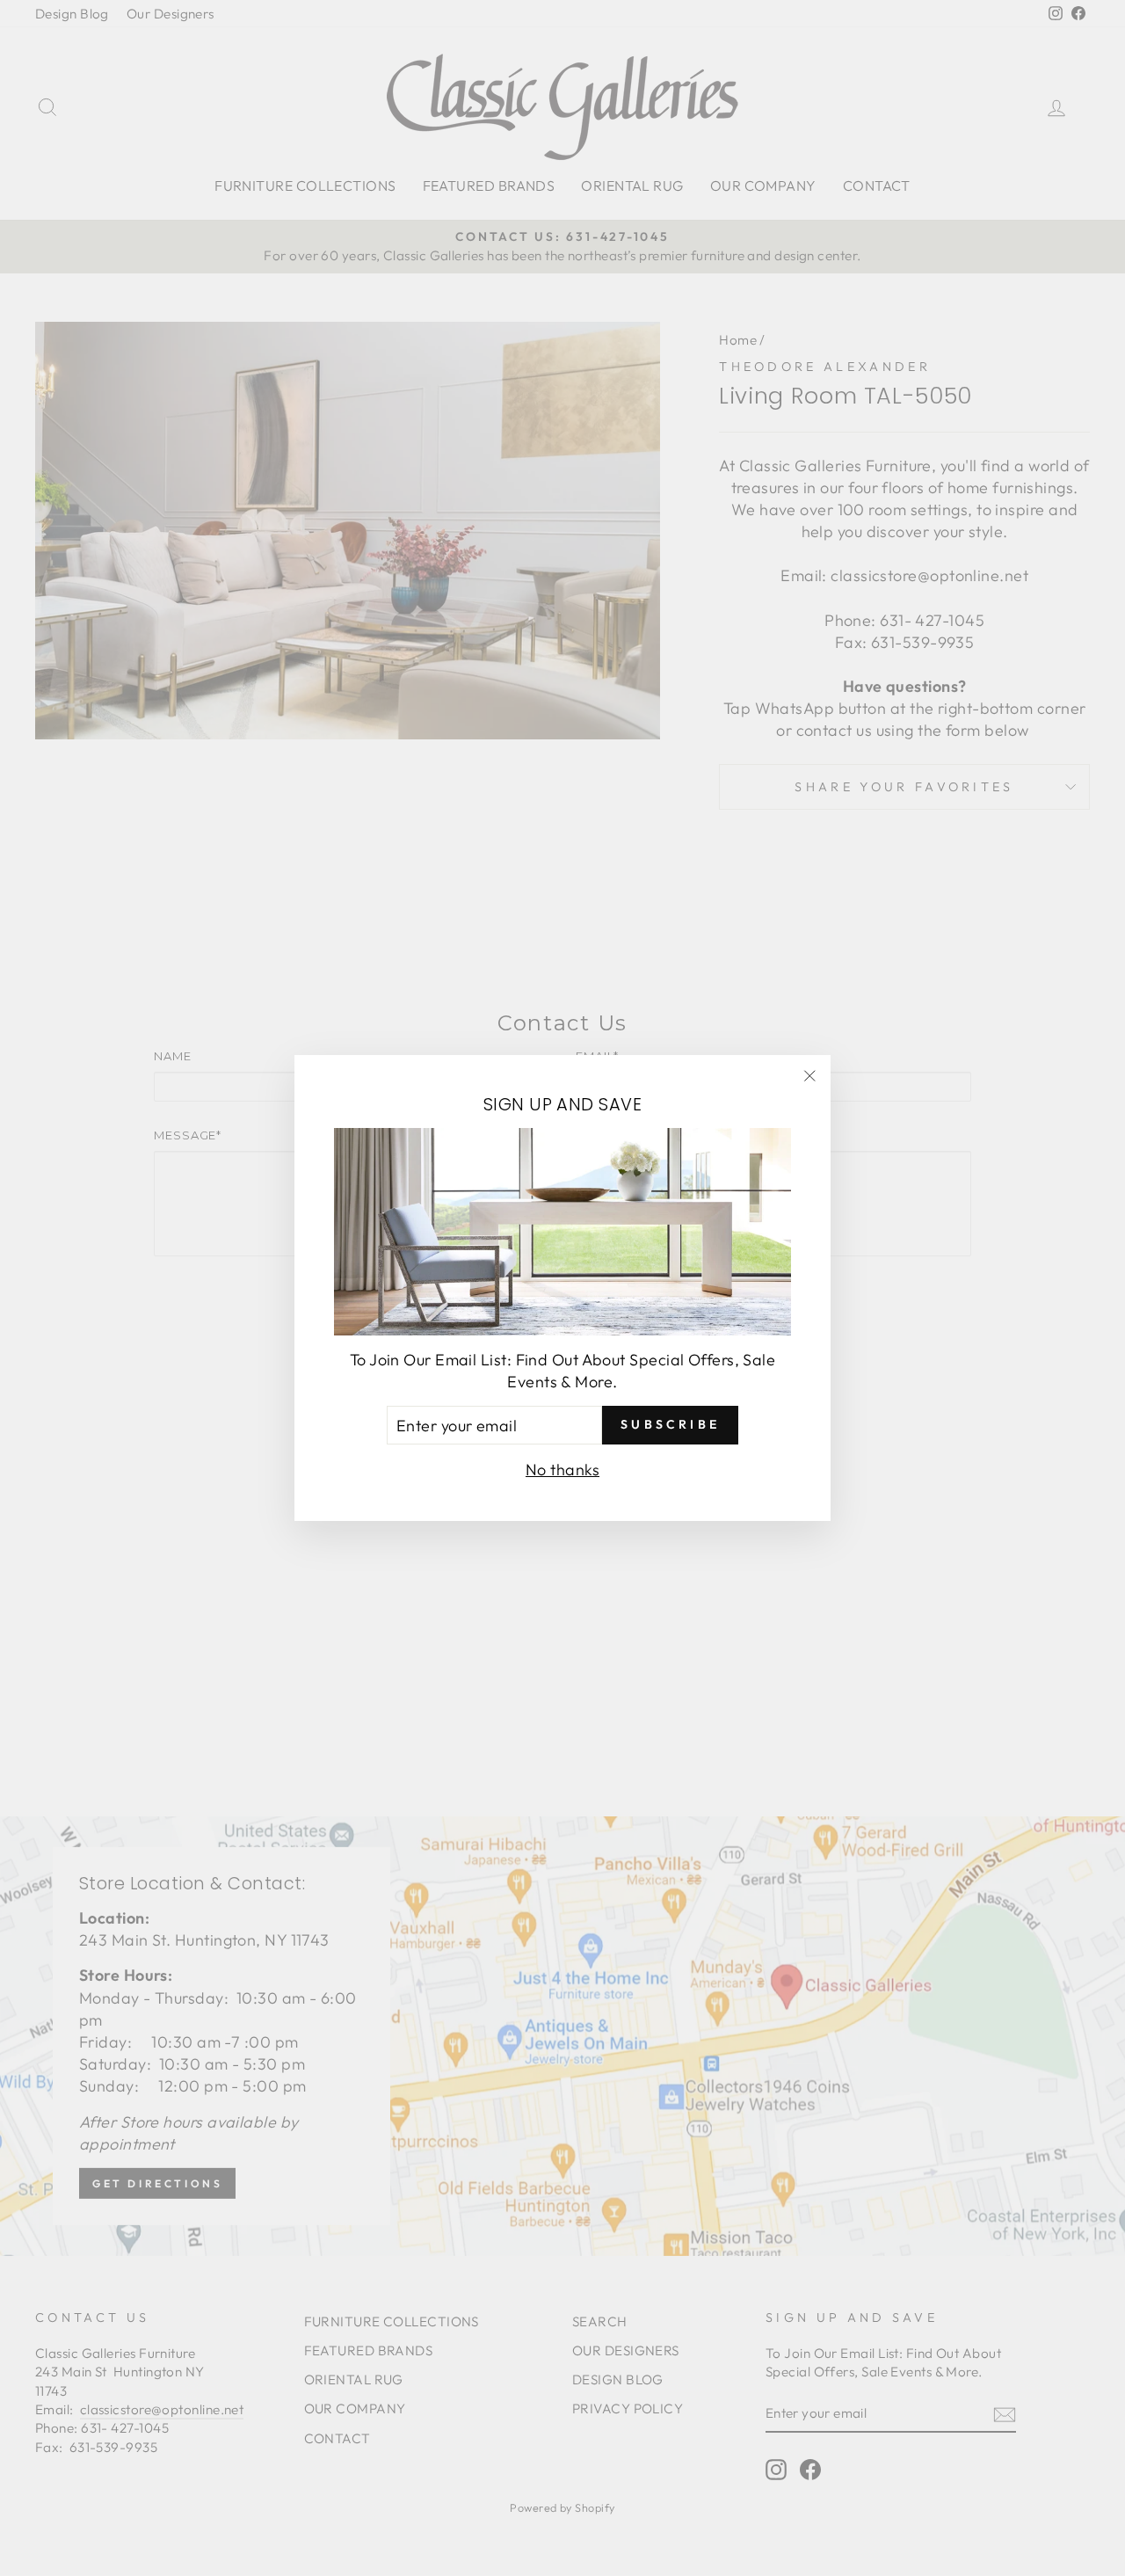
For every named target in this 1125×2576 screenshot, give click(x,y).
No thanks (562, 1470)
